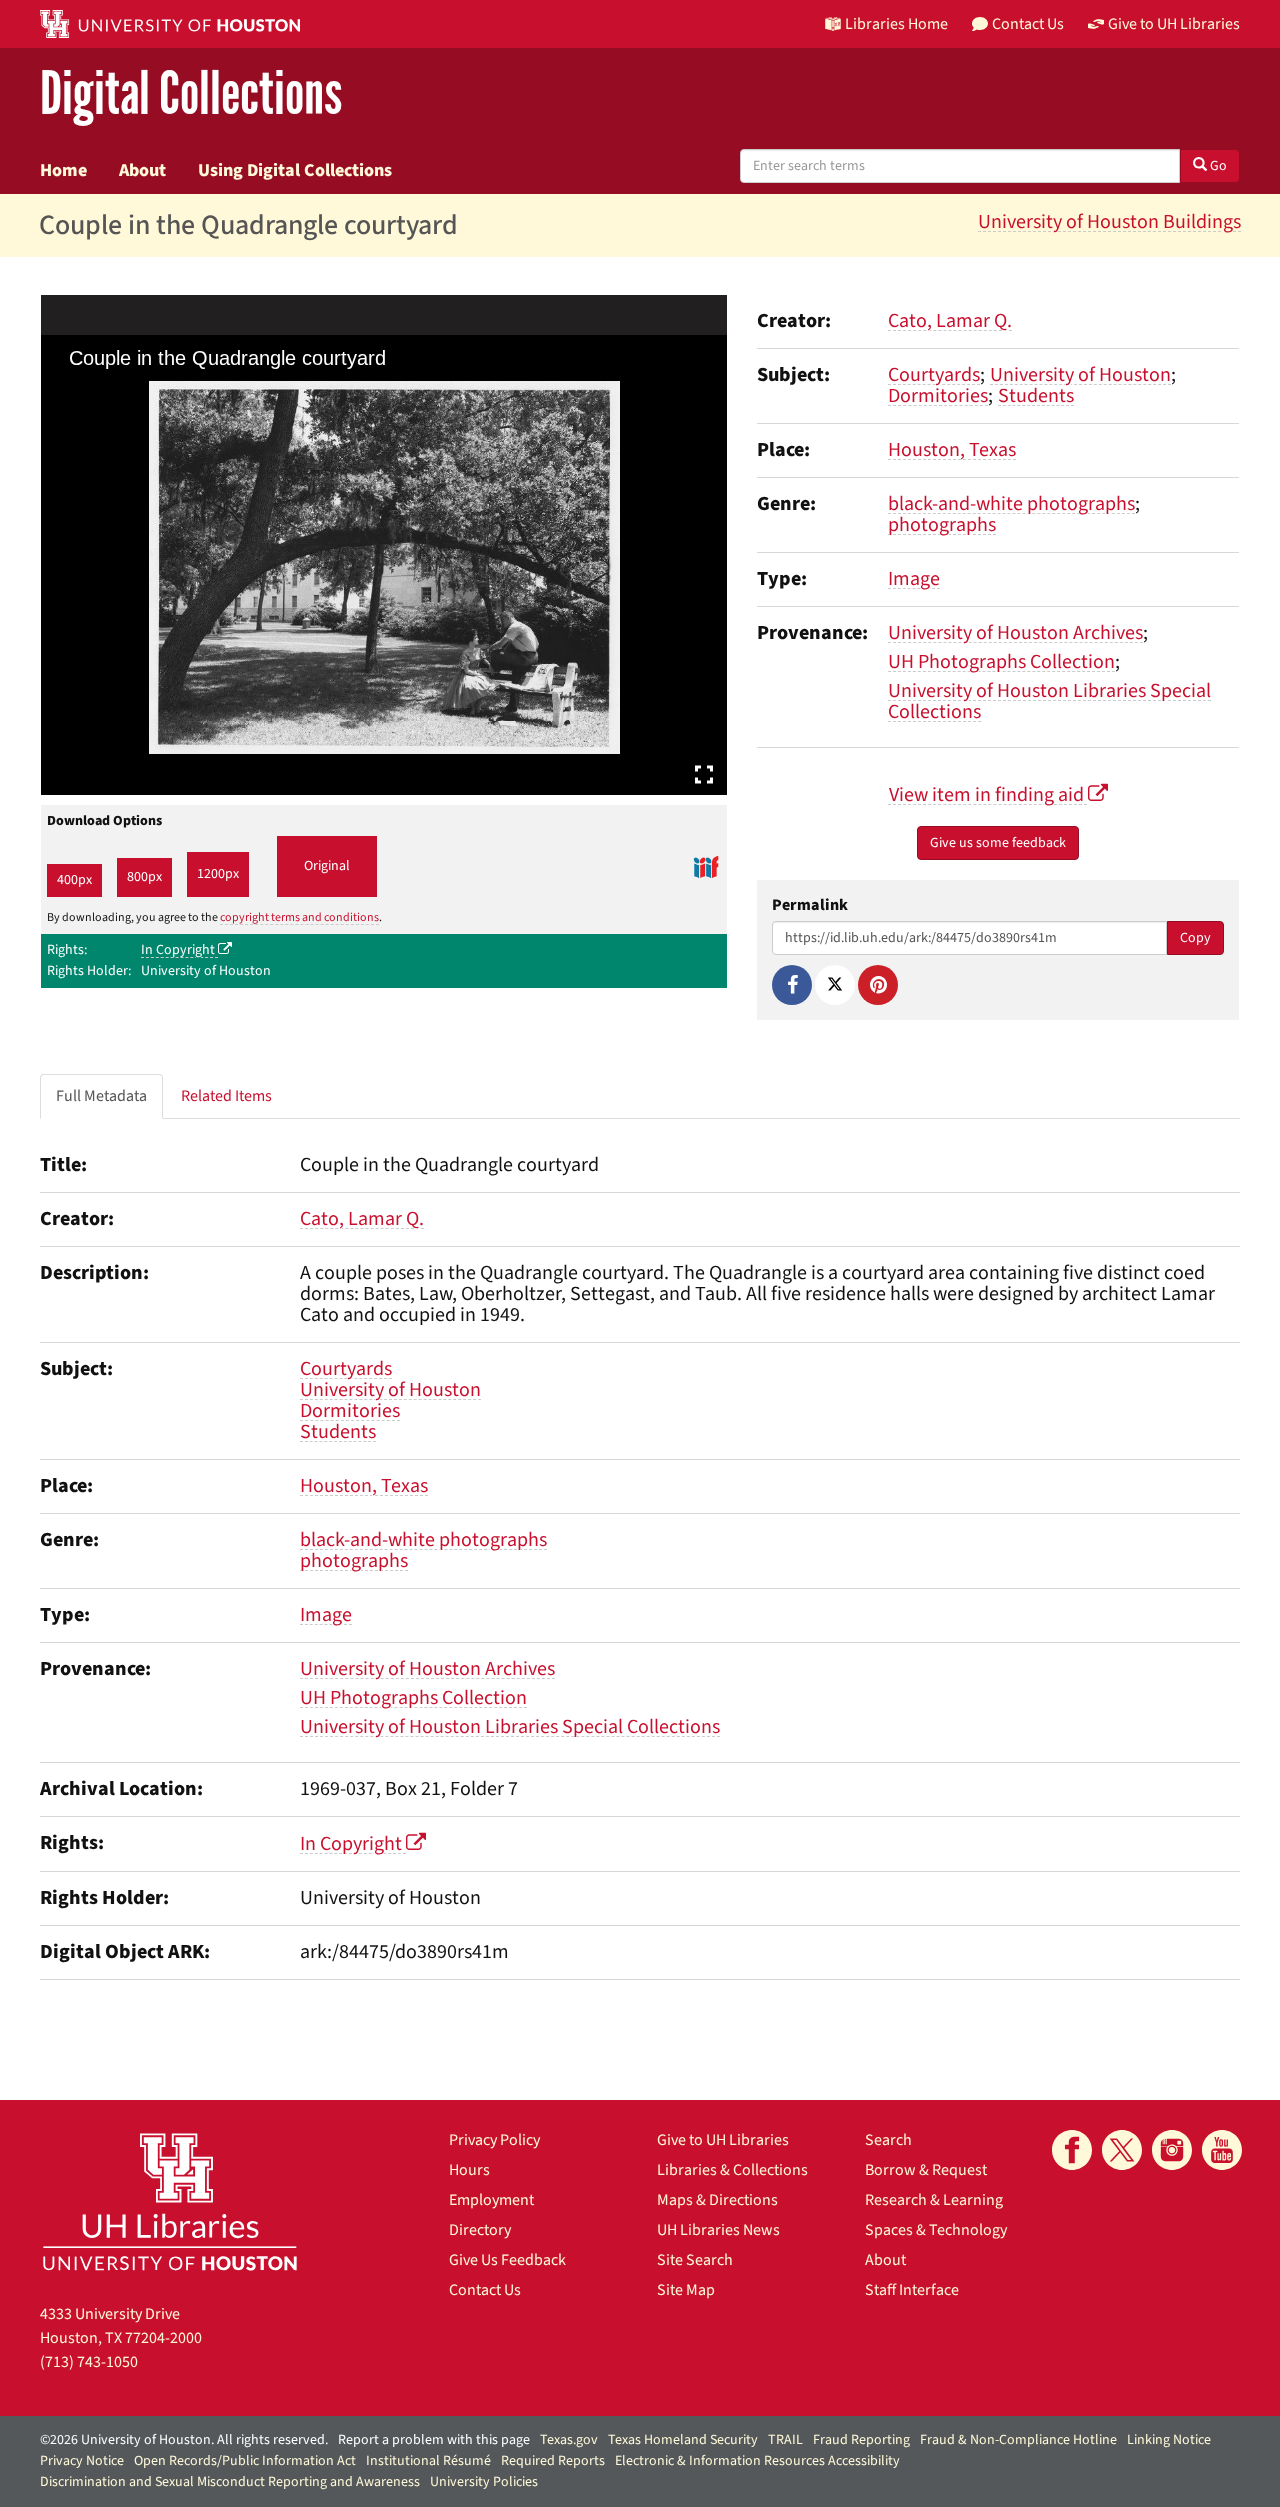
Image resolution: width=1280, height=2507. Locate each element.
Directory (480, 2230)
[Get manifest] (706, 867)
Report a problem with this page (434, 2440)
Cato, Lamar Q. (950, 321)
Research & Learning (934, 2200)
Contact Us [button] (1028, 24)
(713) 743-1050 (89, 2362)
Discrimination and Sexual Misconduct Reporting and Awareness (230, 2482)
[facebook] (1072, 2150)
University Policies (484, 2482)
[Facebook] (792, 985)
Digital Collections (191, 94)
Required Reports (553, 2461)
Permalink (810, 905)
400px (74, 880)
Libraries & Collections (732, 2170)
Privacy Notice (82, 2461)
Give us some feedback (998, 843)
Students (1036, 396)
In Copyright (179, 950)
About (142, 170)
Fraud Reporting (861, 2440)
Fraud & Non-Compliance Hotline (1018, 2440)
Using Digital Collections (295, 170)
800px (144, 877)
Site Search (695, 2260)
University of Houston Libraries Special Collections (1049, 701)
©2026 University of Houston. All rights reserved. (184, 2440)
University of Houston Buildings (1109, 222)
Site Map (686, 2290)
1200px (218, 874)
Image (914, 579)
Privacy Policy (494, 2140)
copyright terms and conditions (299, 917)
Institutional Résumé (428, 2461)
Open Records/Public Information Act (245, 2461)
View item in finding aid (988, 795)
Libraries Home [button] (896, 24)
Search (888, 2140)
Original (327, 866)
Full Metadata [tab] (101, 1096)
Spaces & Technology (936, 2230)
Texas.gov (569, 2440)
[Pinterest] (878, 985)
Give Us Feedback (507, 2260)
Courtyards (934, 375)
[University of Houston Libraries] (170, 2201)
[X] (835, 985)
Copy (1195, 938)
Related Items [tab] (226, 1096)
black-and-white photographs (1011, 504)
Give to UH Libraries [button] (1174, 24)
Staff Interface (912, 2290)
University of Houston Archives (1015, 633)
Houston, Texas (952, 450)
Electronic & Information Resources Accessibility (757, 2461)
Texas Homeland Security (683, 2440)
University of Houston (1080, 375)
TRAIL (785, 2440)
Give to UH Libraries (723, 2140)
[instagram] (1172, 2150)
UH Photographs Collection (1001, 662)
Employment (491, 2200)
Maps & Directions (717, 2200)
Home (63, 170)
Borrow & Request (926, 2170)
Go (1217, 166)
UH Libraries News (718, 2230)
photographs (942, 525)
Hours (469, 2170)
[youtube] (1222, 2150)
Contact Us (485, 2290)
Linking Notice (1169, 2440)
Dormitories (938, 396)
